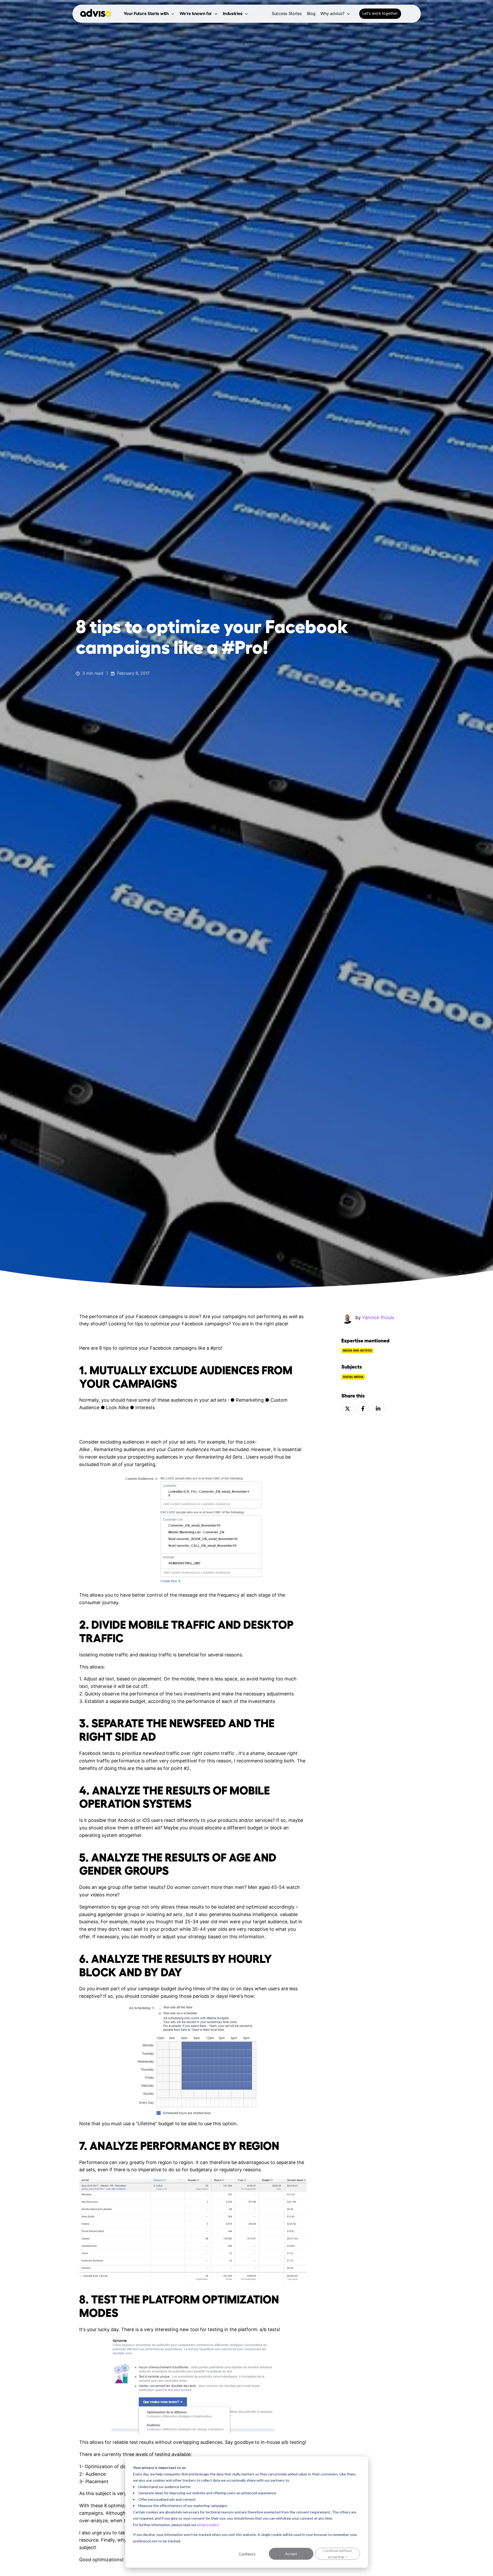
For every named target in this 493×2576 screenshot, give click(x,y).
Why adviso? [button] (332, 13)
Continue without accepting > (337, 2554)
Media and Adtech (357, 1351)
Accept (291, 2554)
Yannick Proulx (378, 1317)
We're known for (196, 13)
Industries (233, 13)
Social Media (353, 1377)
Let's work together (380, 13)
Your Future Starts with (146, 13)
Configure (247, 2554)
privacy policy (208, 2525)
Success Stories (287, 13)
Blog (311, 13)
